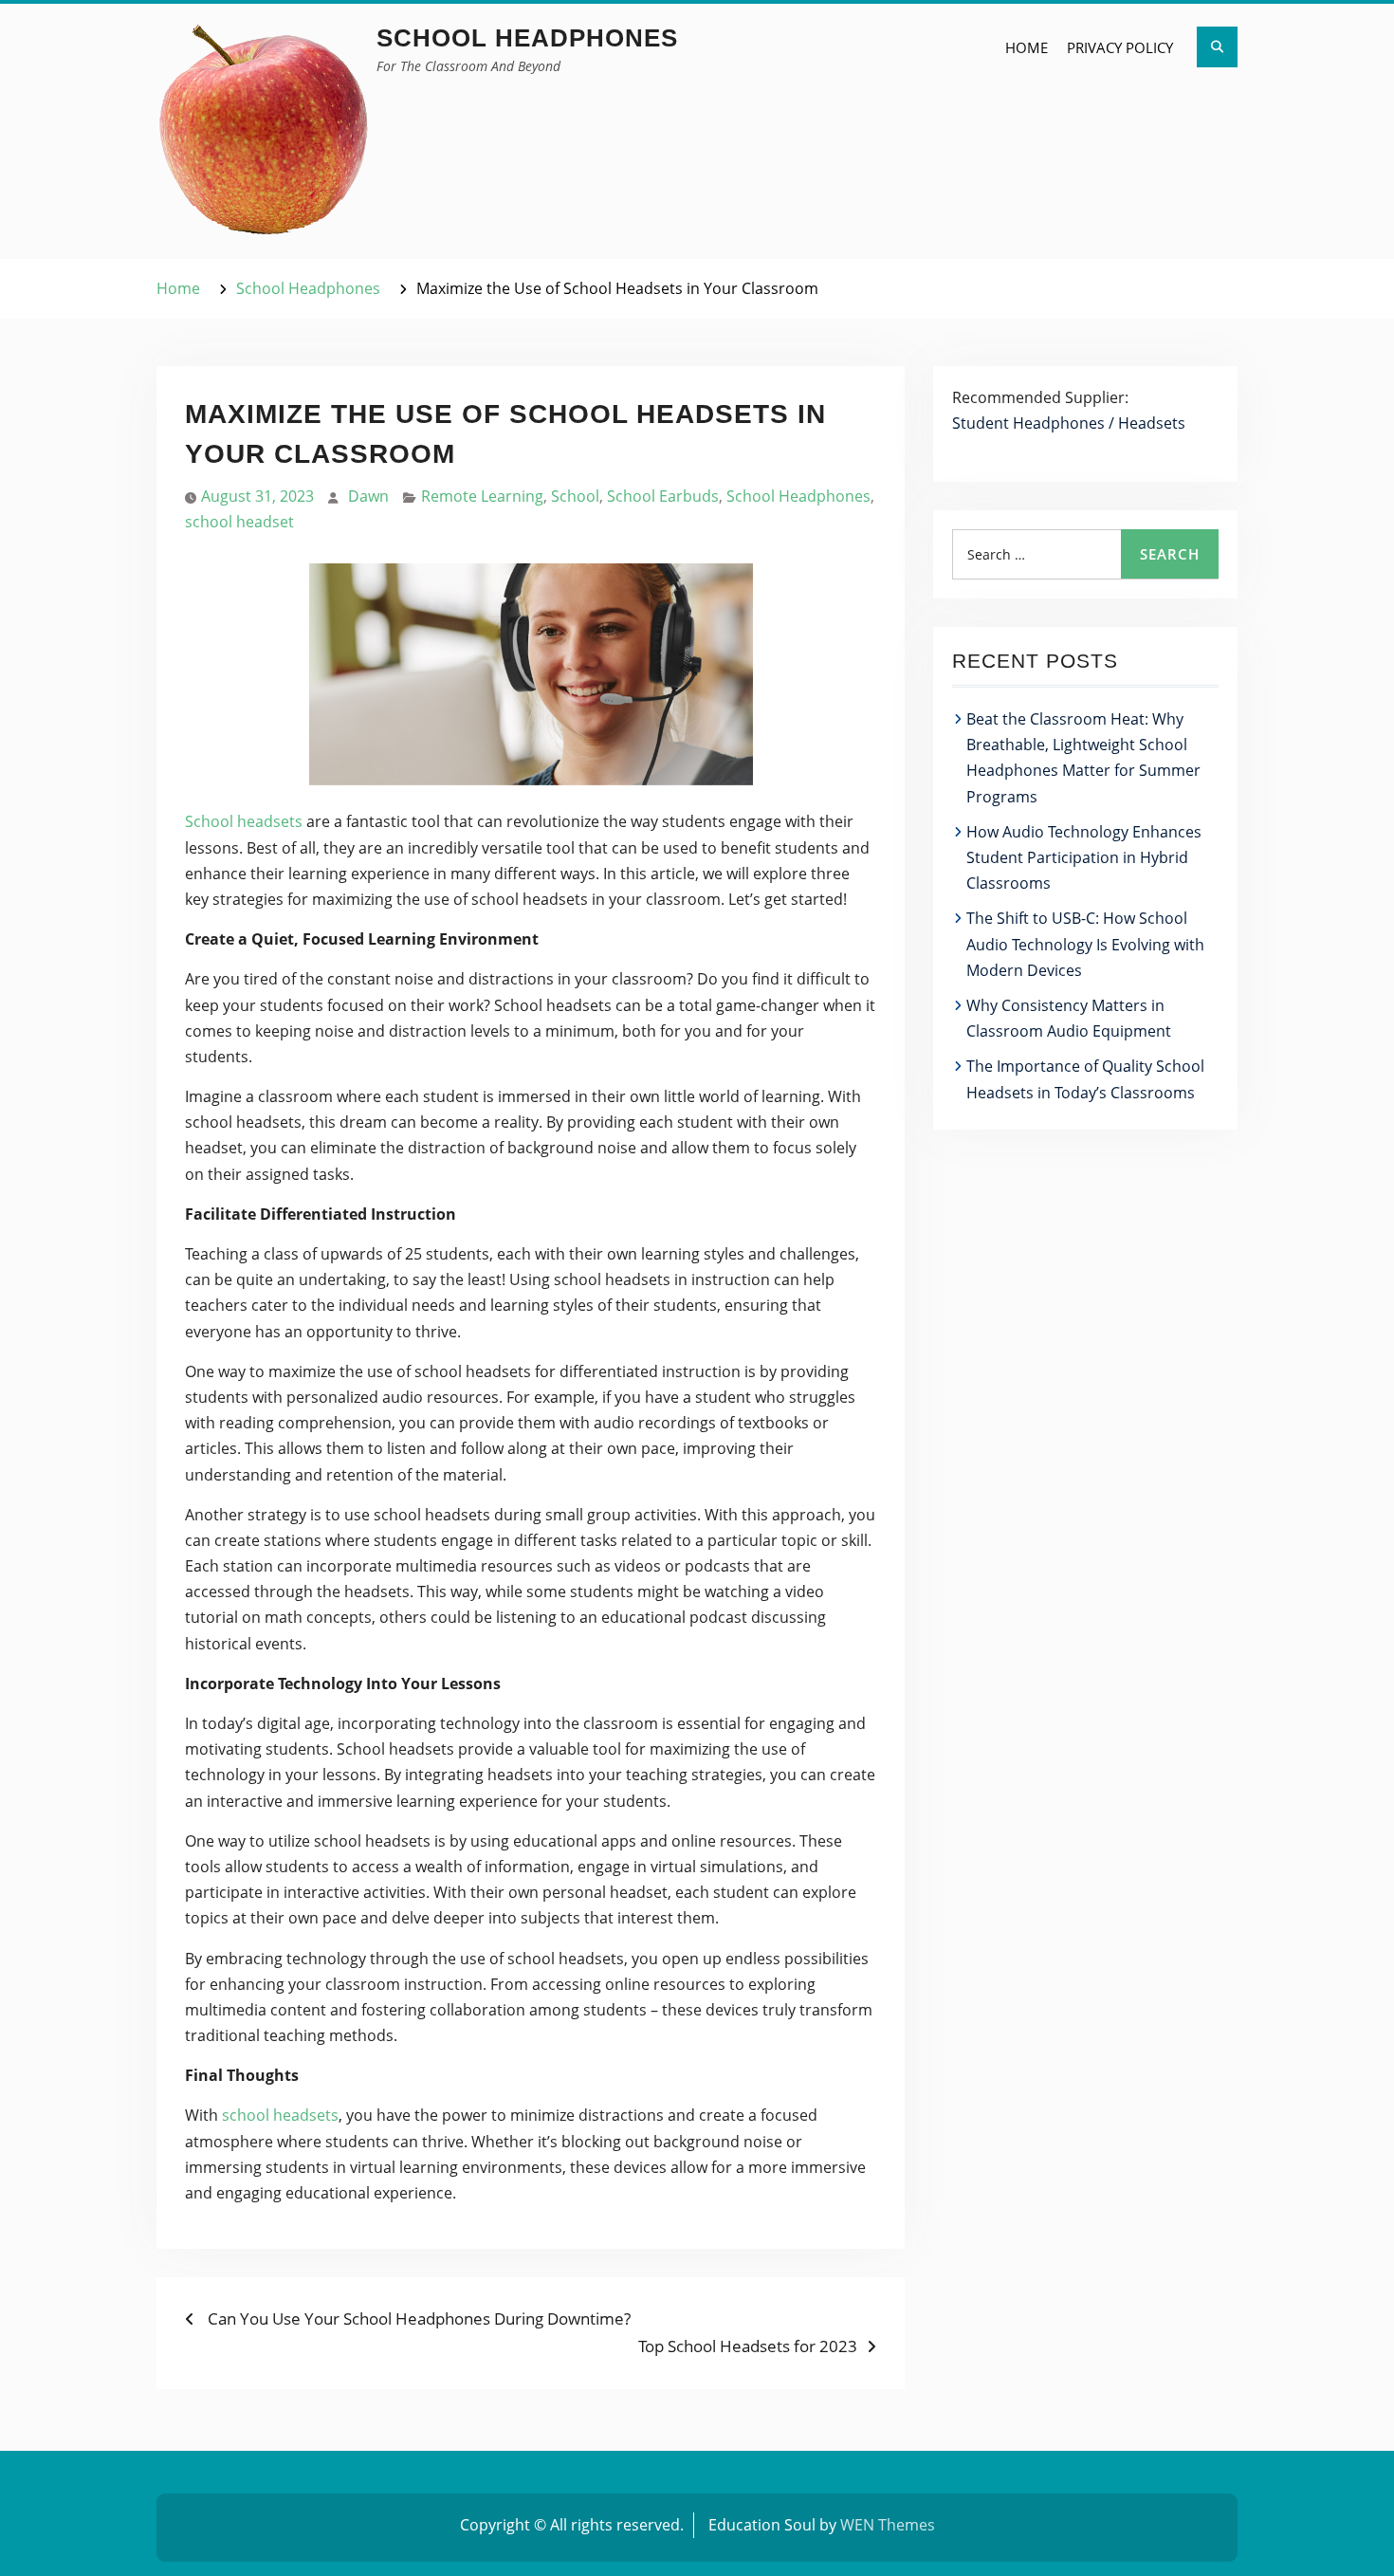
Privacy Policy (1120, 47)
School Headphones (527, 38)
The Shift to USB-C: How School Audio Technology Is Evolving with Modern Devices (1085, 944)
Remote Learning (482, 496)
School (575, 496)
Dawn (368, 496)
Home (1027, 47)
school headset (239, 522)
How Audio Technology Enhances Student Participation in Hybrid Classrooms (1084, 857)
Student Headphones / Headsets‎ (1069, 423)
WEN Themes (888, 2525)
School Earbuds (663, 496)
